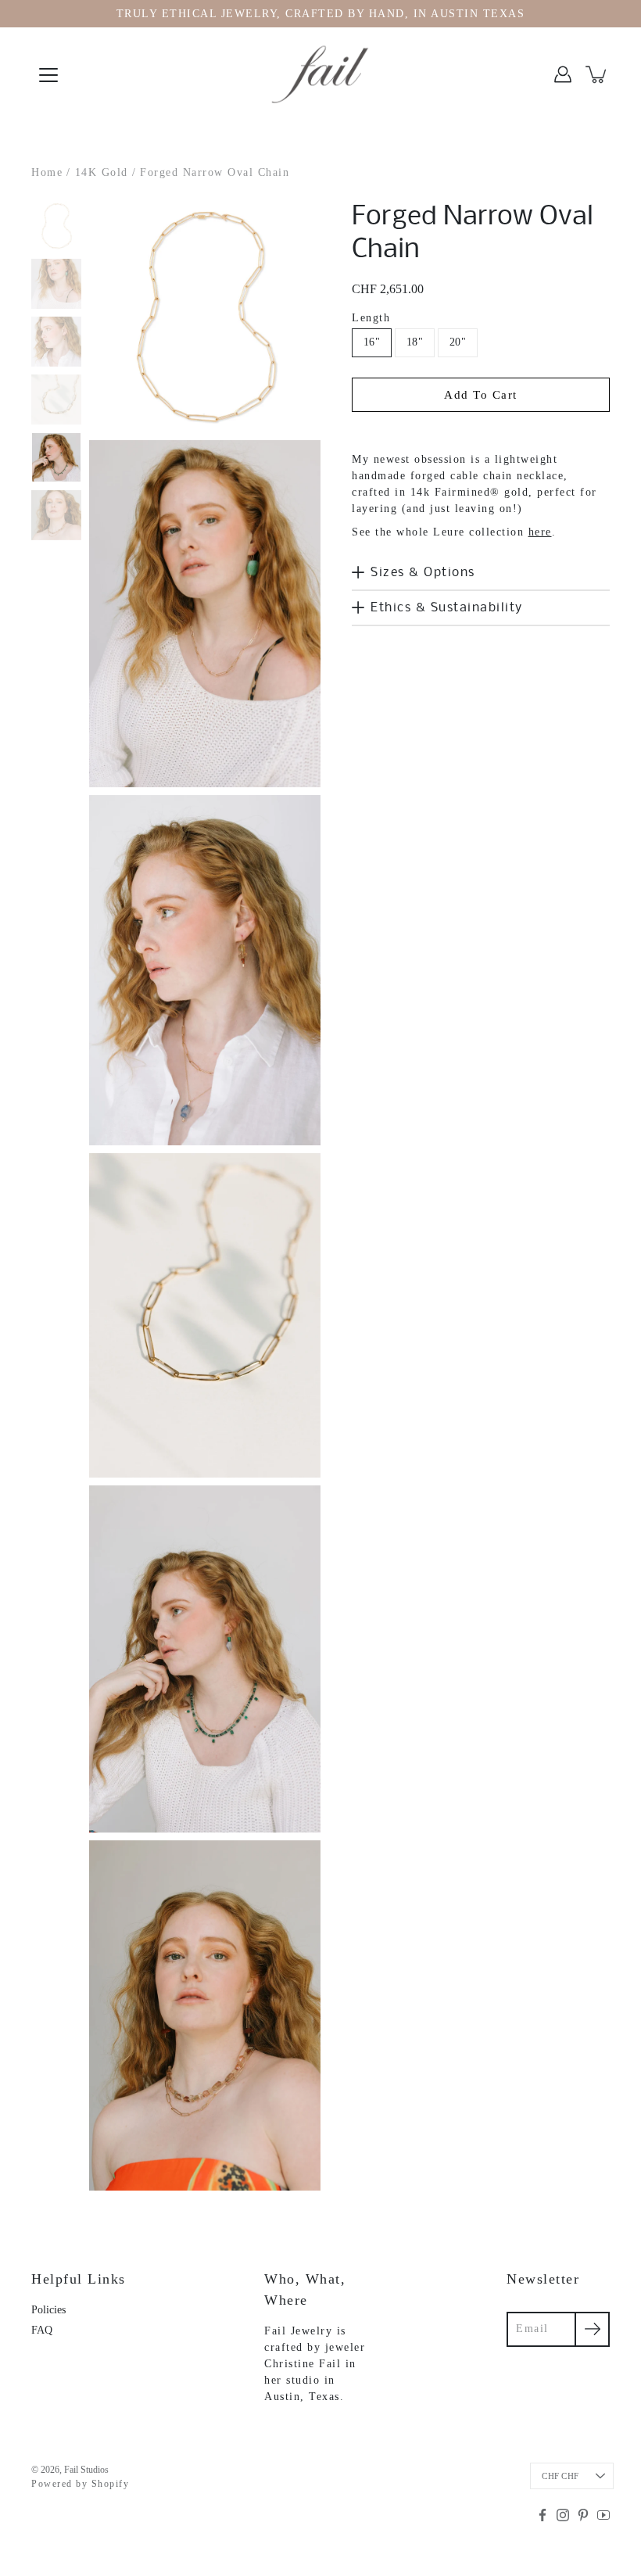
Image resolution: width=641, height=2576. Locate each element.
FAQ (42, 2330)
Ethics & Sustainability (447, 608)
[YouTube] (603, 2515)
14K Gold (102, 172)
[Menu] (48, 75)
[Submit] (592, 2329)
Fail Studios (86, 2470)
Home (47, 172)
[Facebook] (543, 2515)
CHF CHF (560, 2476)
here (540, 532)
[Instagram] (563, 2515)
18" (415, 342)
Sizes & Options (423, 573)
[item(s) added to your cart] (597, 74)
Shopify (111, 2484)
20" (458, 342)
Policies (48, 2310)
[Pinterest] (583, 2515)
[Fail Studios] (320, 74)
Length (371, 318)
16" (372, 342)
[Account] (563, 74)
